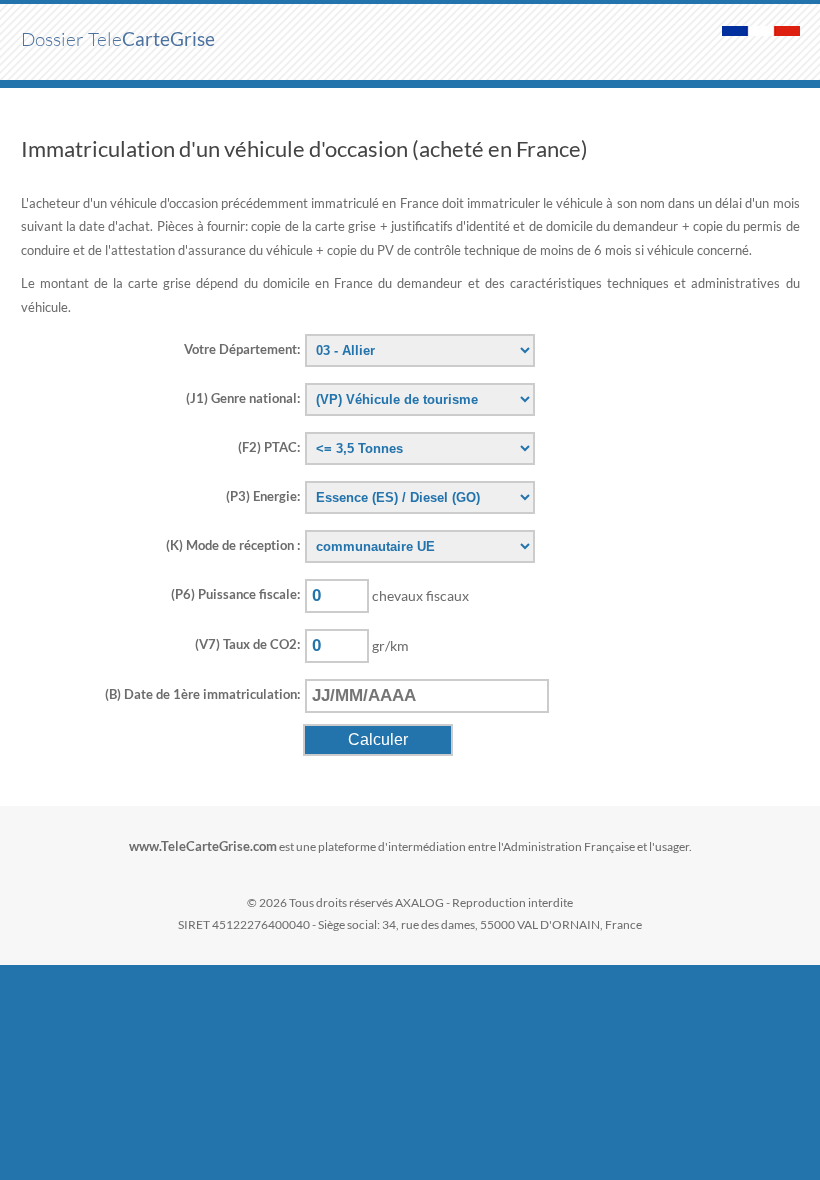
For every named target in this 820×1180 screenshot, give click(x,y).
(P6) (235, 594)
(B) (202, 694)
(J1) (243, 398)
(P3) (263, 496)
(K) (233, 545)
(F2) (269, 447)
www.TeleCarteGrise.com (203, 846)
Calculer (378, 739)
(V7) (247, 644)
